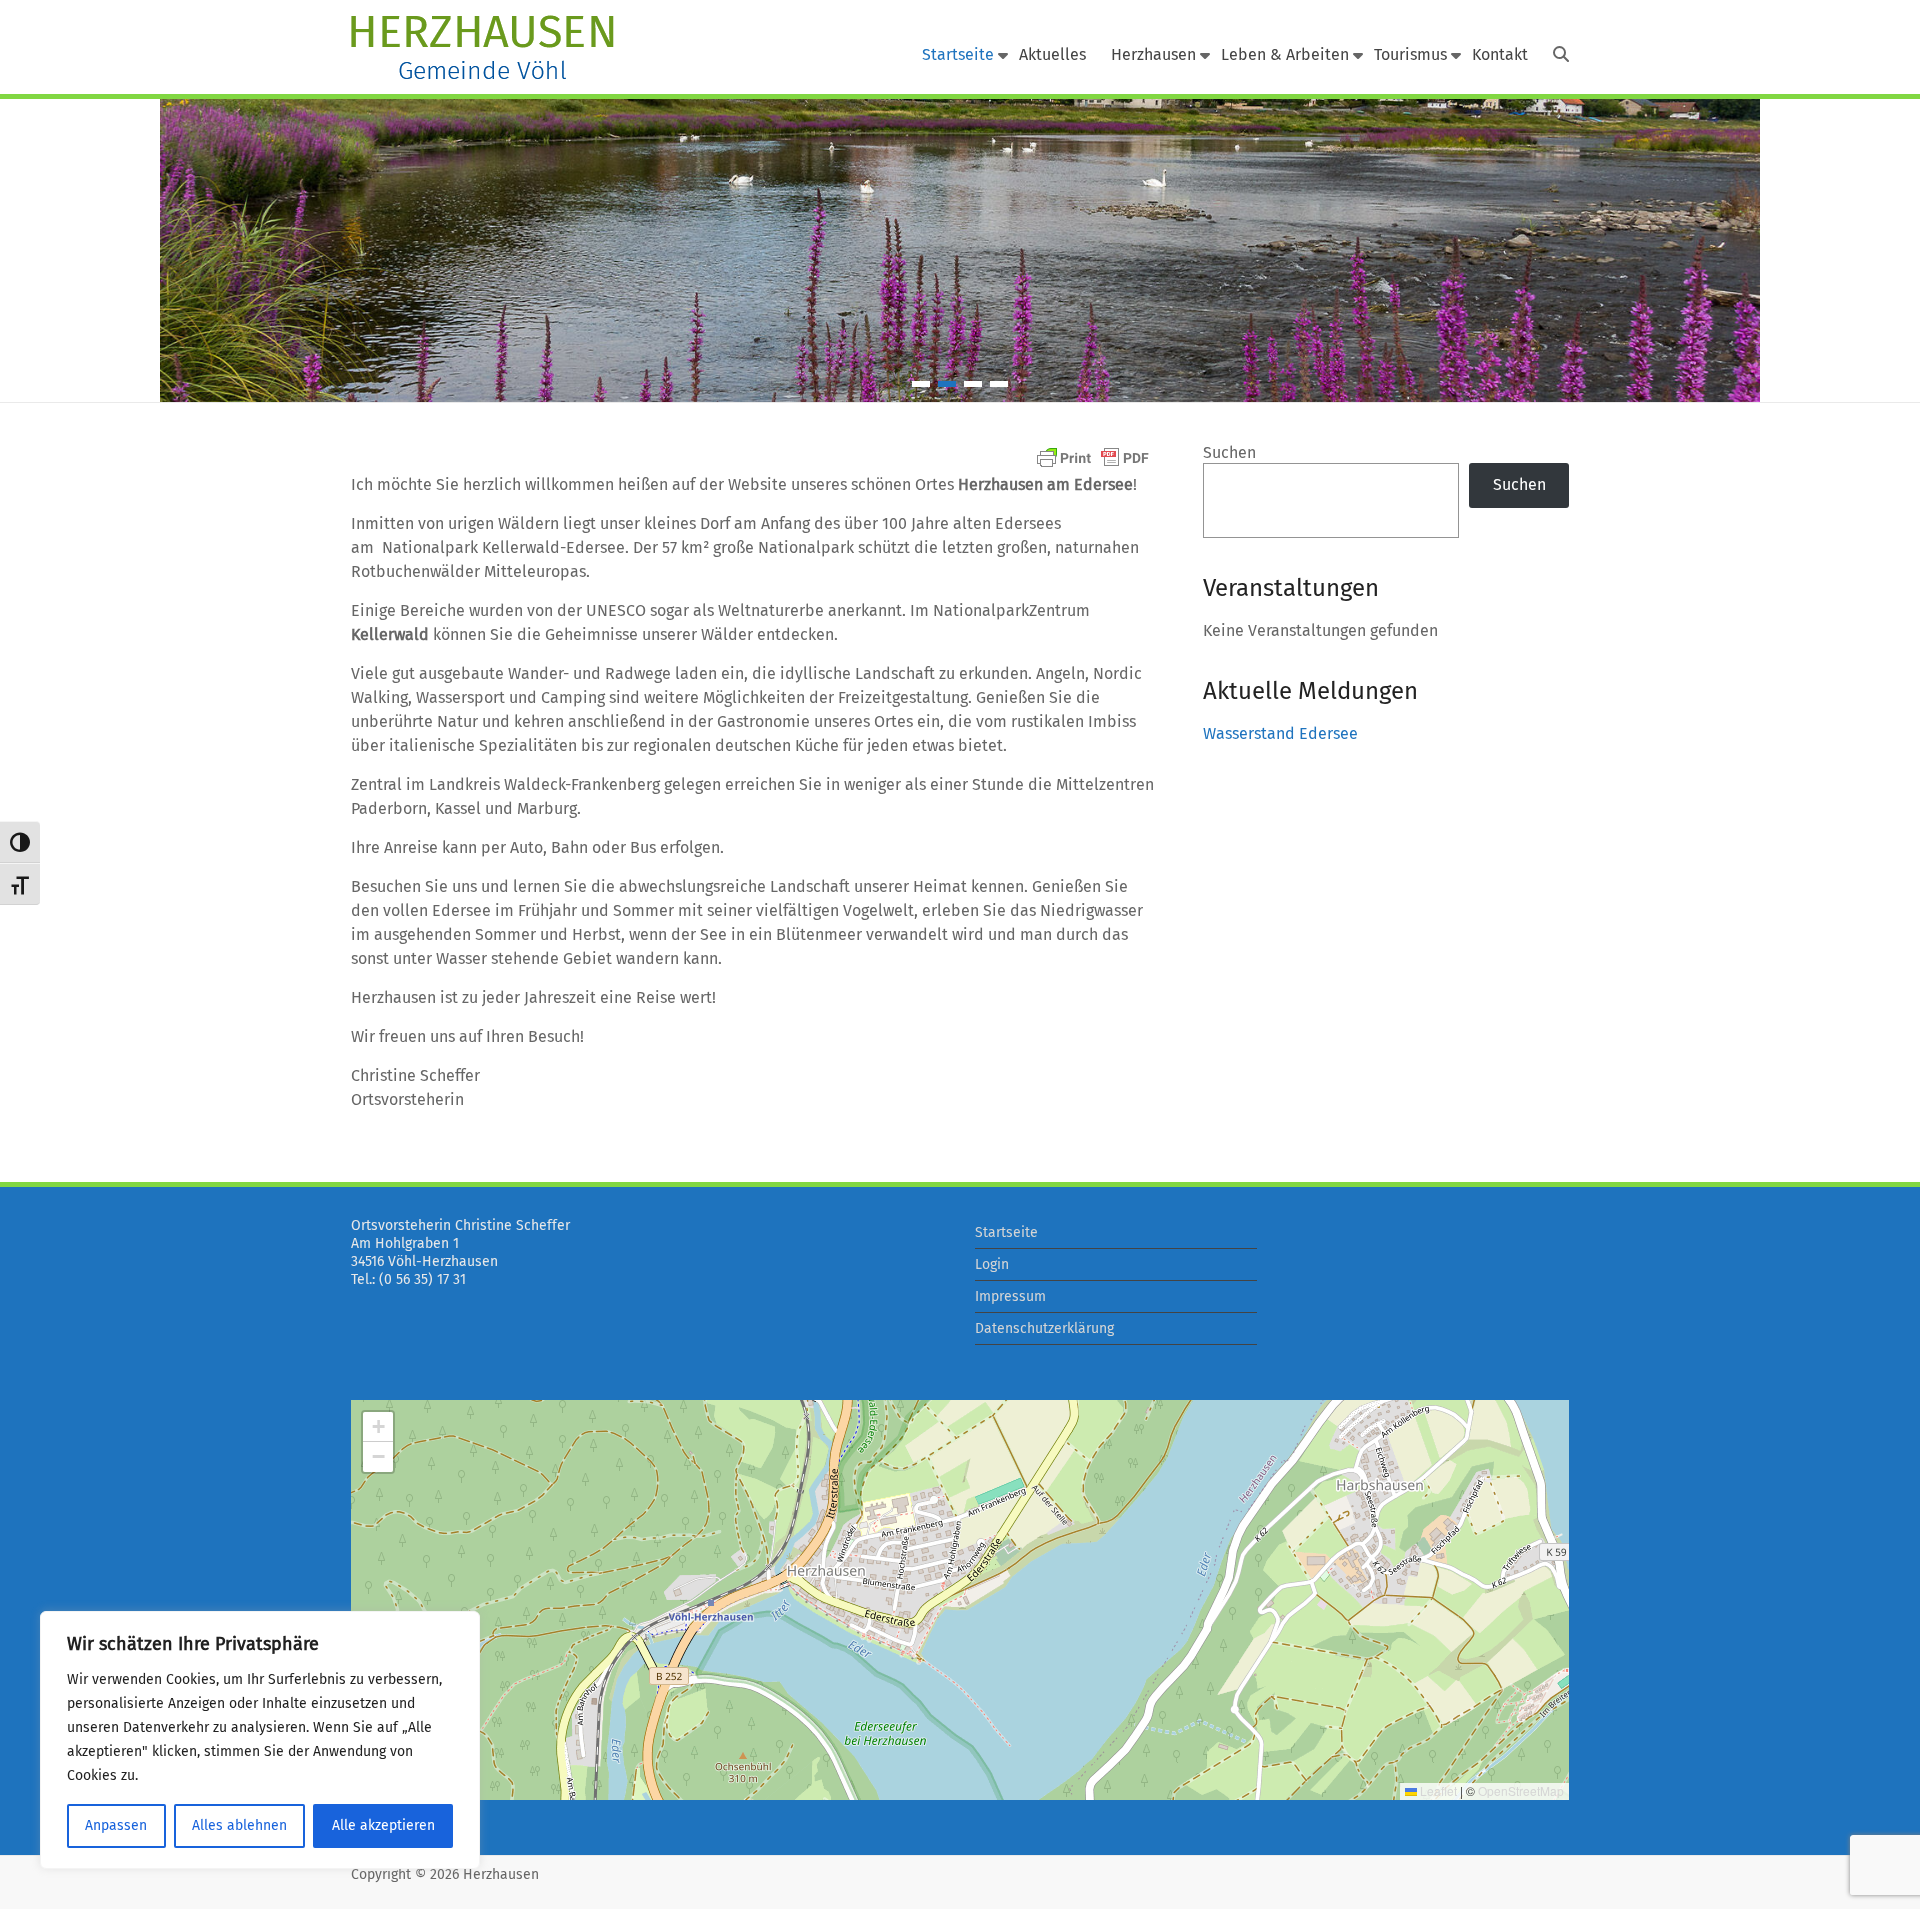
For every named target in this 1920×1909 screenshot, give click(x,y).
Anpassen (116, 1825)
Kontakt (1500, 54)
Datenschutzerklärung (1044, 1328)
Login (992, 1264)
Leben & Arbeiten (1285, 54)
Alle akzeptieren (383, 1825)
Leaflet (1437, 1790)
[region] (260, 1740)
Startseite (958, 54)
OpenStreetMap (1521, 1790)
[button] (378, 1427)
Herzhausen (1153, 54)
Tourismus (1410, 54)
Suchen (1229, 452)
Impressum (1010, 1296)
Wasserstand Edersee (1280, 733)
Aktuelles (1052, 54)
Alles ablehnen (239, 1825)
